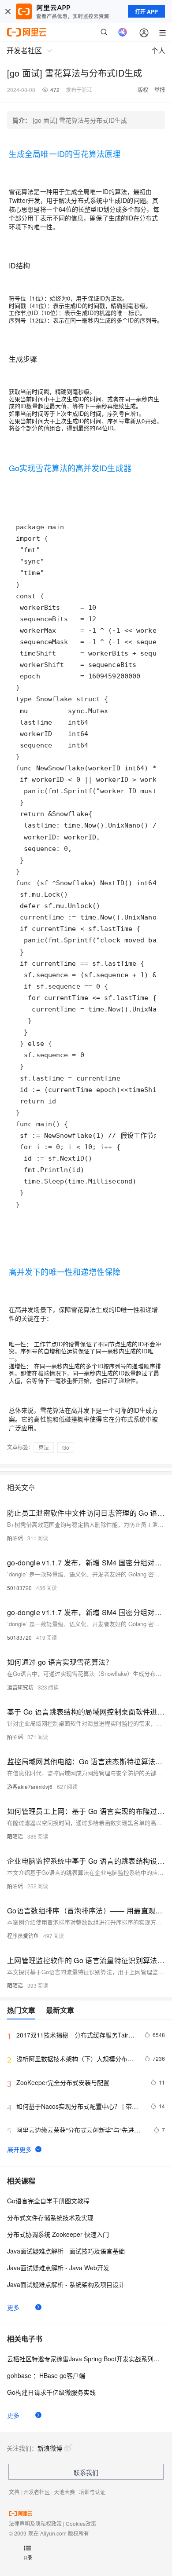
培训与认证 (92, 2492)
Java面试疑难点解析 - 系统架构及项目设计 (66, 2284)
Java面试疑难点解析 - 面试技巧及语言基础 (66, 2251)
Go (66, 1447)
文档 (14, 2492)
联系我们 (86, 2472)
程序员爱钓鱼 (23, 1936)
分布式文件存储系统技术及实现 (50, 2217)
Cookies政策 (81, 2523)
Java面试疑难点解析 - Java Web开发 (58, 2268)
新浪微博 (50, 2448)
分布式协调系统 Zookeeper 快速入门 (58, 2234)
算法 (44, 1447)
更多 (13, 2307)
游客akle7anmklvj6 (30, 1786)
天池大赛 (64, 2492)
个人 (158, 50)
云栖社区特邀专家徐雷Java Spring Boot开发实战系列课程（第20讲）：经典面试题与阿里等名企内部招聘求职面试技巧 (86, 2359)
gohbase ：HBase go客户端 (46, 2375)
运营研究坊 (20, 1687)
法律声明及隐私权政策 (35, 2523)
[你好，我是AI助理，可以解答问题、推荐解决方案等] (123, 32)
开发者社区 (37, 2492)
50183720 (19, 1588)
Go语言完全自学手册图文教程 (48, 2201)
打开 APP (146, 11)
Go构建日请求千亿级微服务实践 (51, 2392)
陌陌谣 (15, 1538)
